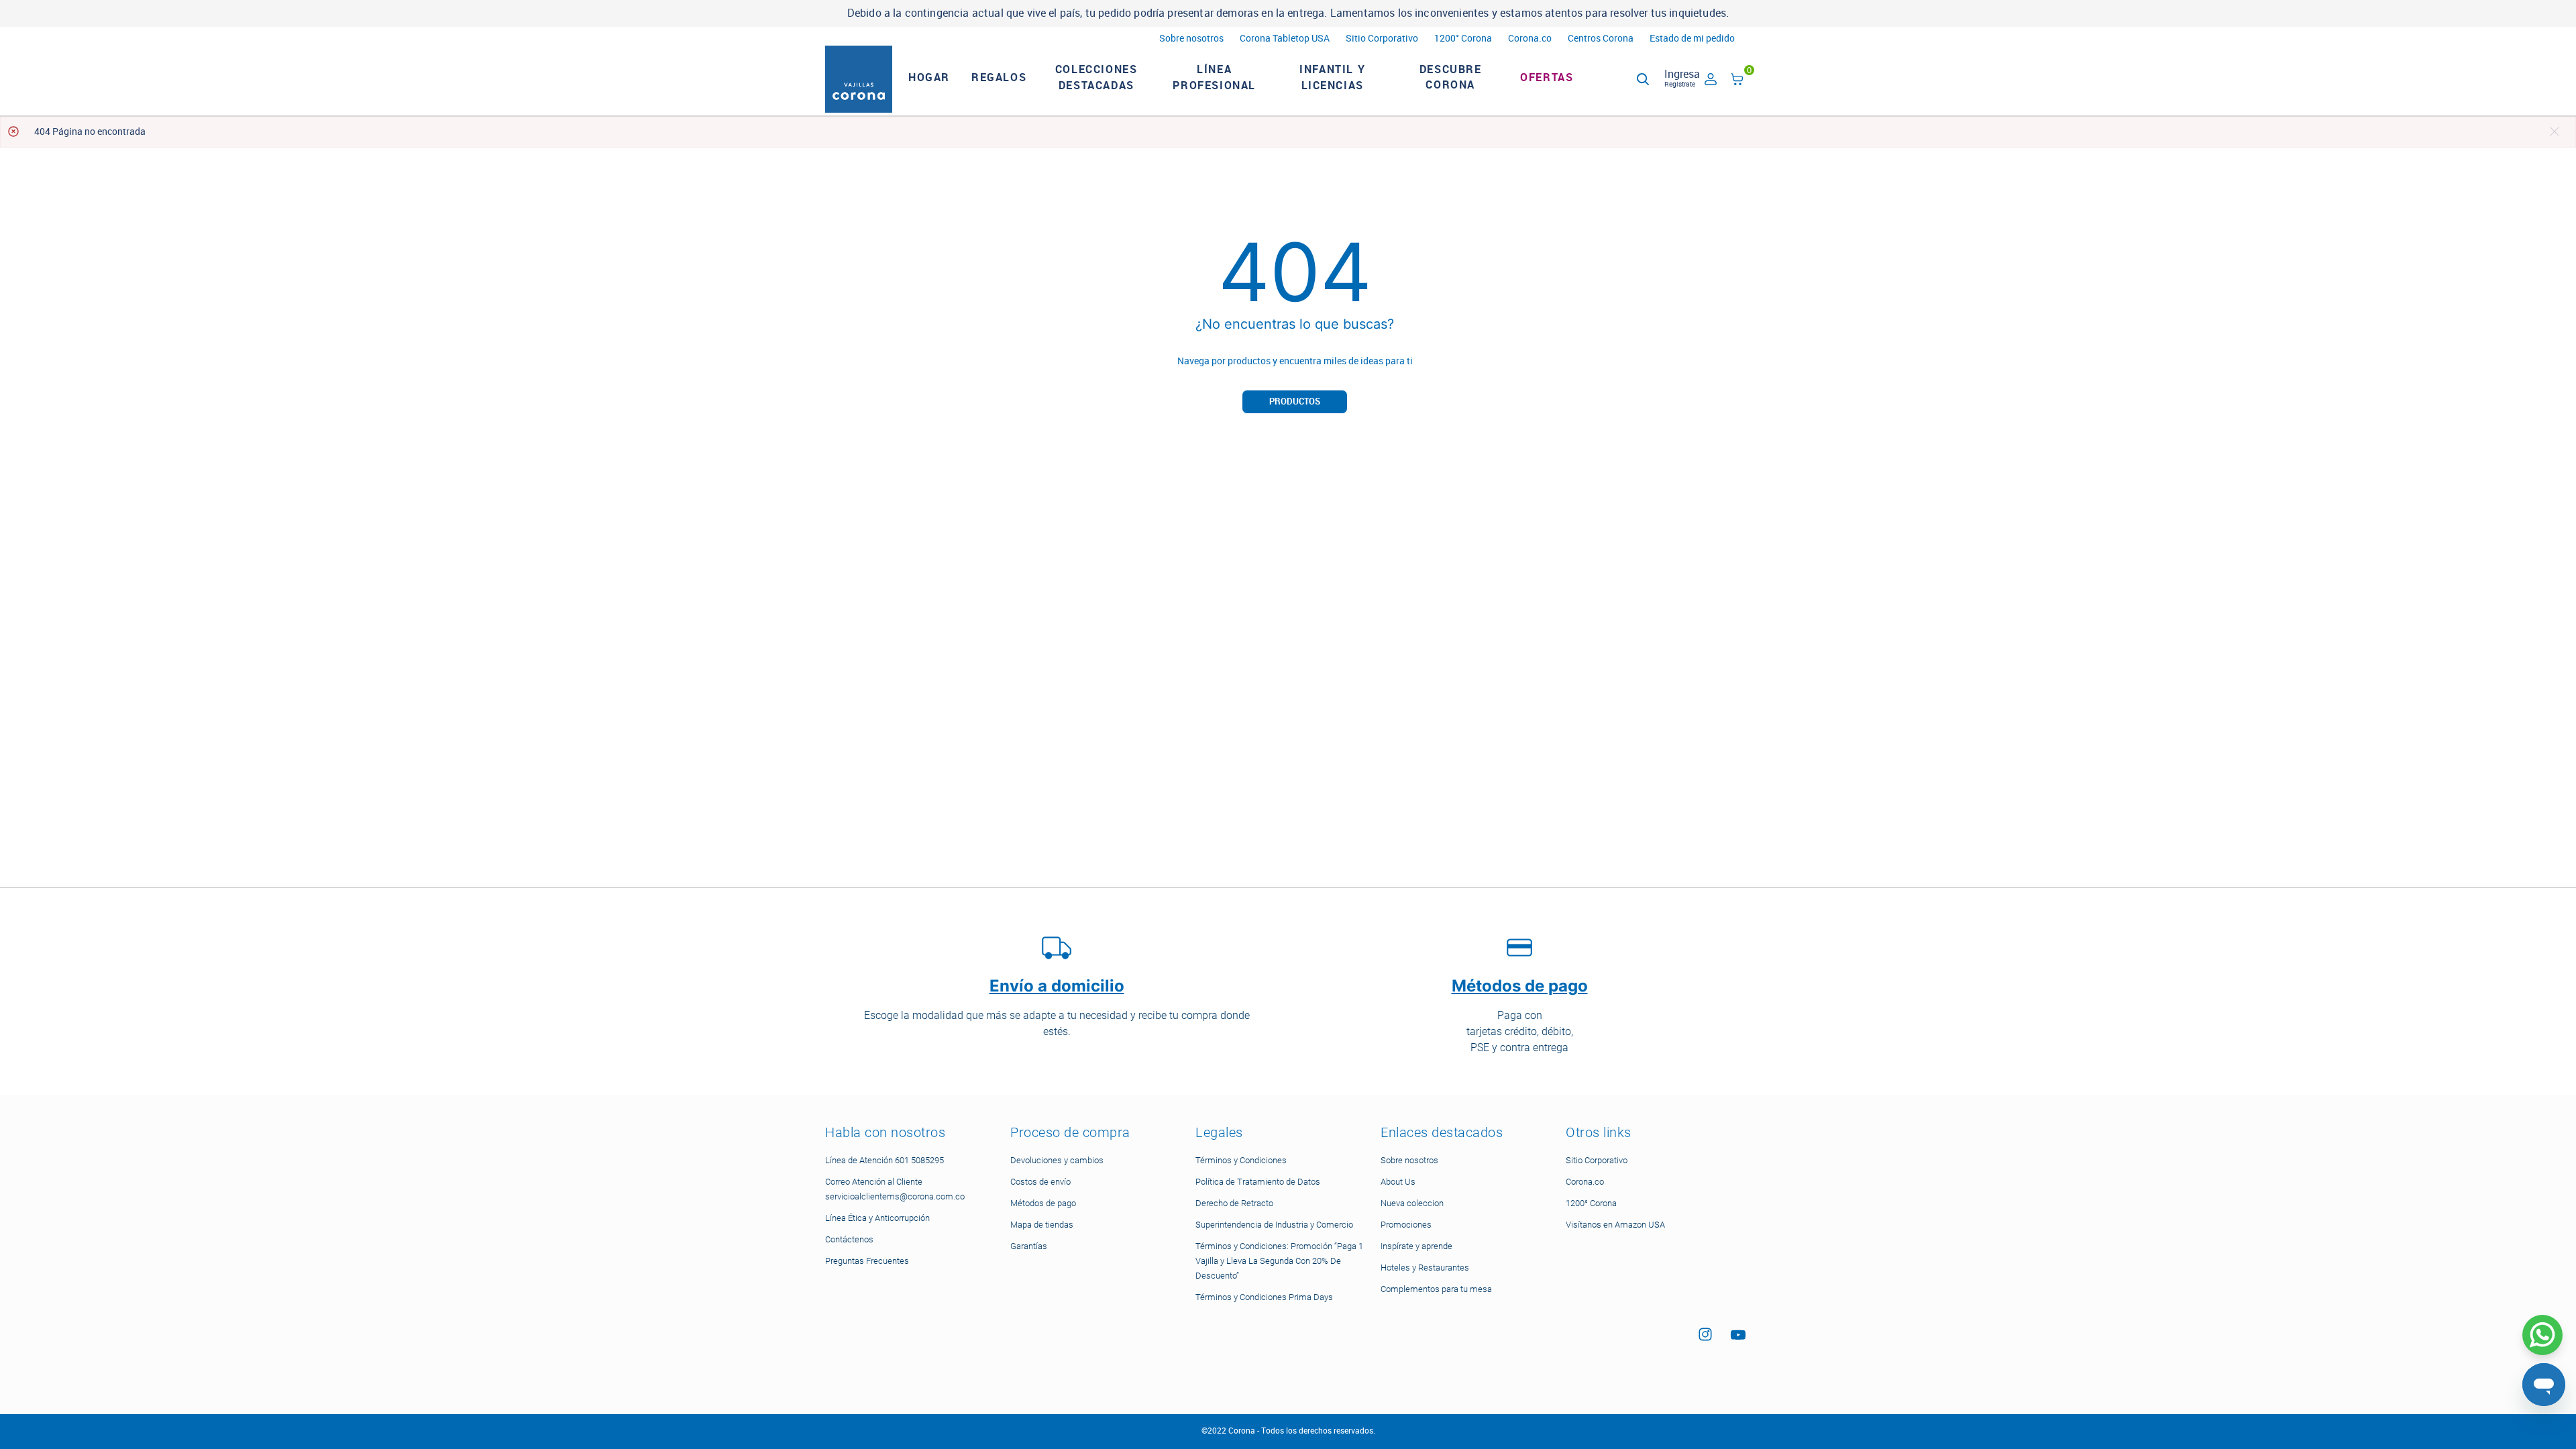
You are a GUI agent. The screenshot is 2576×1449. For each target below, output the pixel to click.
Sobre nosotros (1191, 39)
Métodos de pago (1043, 1203)
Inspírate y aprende (1416, 1246)
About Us (1398, 1182)
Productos (1295, 401)
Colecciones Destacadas (1096, 77)
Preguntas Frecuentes (867, 1261)
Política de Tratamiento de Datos (1258, 1182)
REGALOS (999, 77)
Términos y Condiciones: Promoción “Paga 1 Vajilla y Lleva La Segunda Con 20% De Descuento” (1279, 1261)
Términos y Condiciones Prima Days (1264, 1297)
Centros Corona (1601, 39)
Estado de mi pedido (1692, 39)
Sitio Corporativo (1382, 39)
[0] (1737, 82)
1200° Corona (1463, 39)
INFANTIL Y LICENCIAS (1332, 77)
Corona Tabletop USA (1285, 39)
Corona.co (1530, 39)
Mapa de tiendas (1042, 1225)
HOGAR (929, 77)
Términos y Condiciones (1241, 1160)
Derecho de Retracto (1234, 1203)
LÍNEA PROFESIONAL (1214, 77)
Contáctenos (849, 1239)
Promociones (1406, 1225)
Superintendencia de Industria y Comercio (1274, 1225)
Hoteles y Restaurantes (1425, 1268)
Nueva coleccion (1412, 1203)
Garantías (1029, 1246)
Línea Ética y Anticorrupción (877, 1218)
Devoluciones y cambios (1057, 1160)
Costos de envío (1040, 1182)
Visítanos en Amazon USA (1615, 1225)
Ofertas (1547, 77)
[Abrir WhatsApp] (2542, 1335)
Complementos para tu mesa (1436, 1289)
